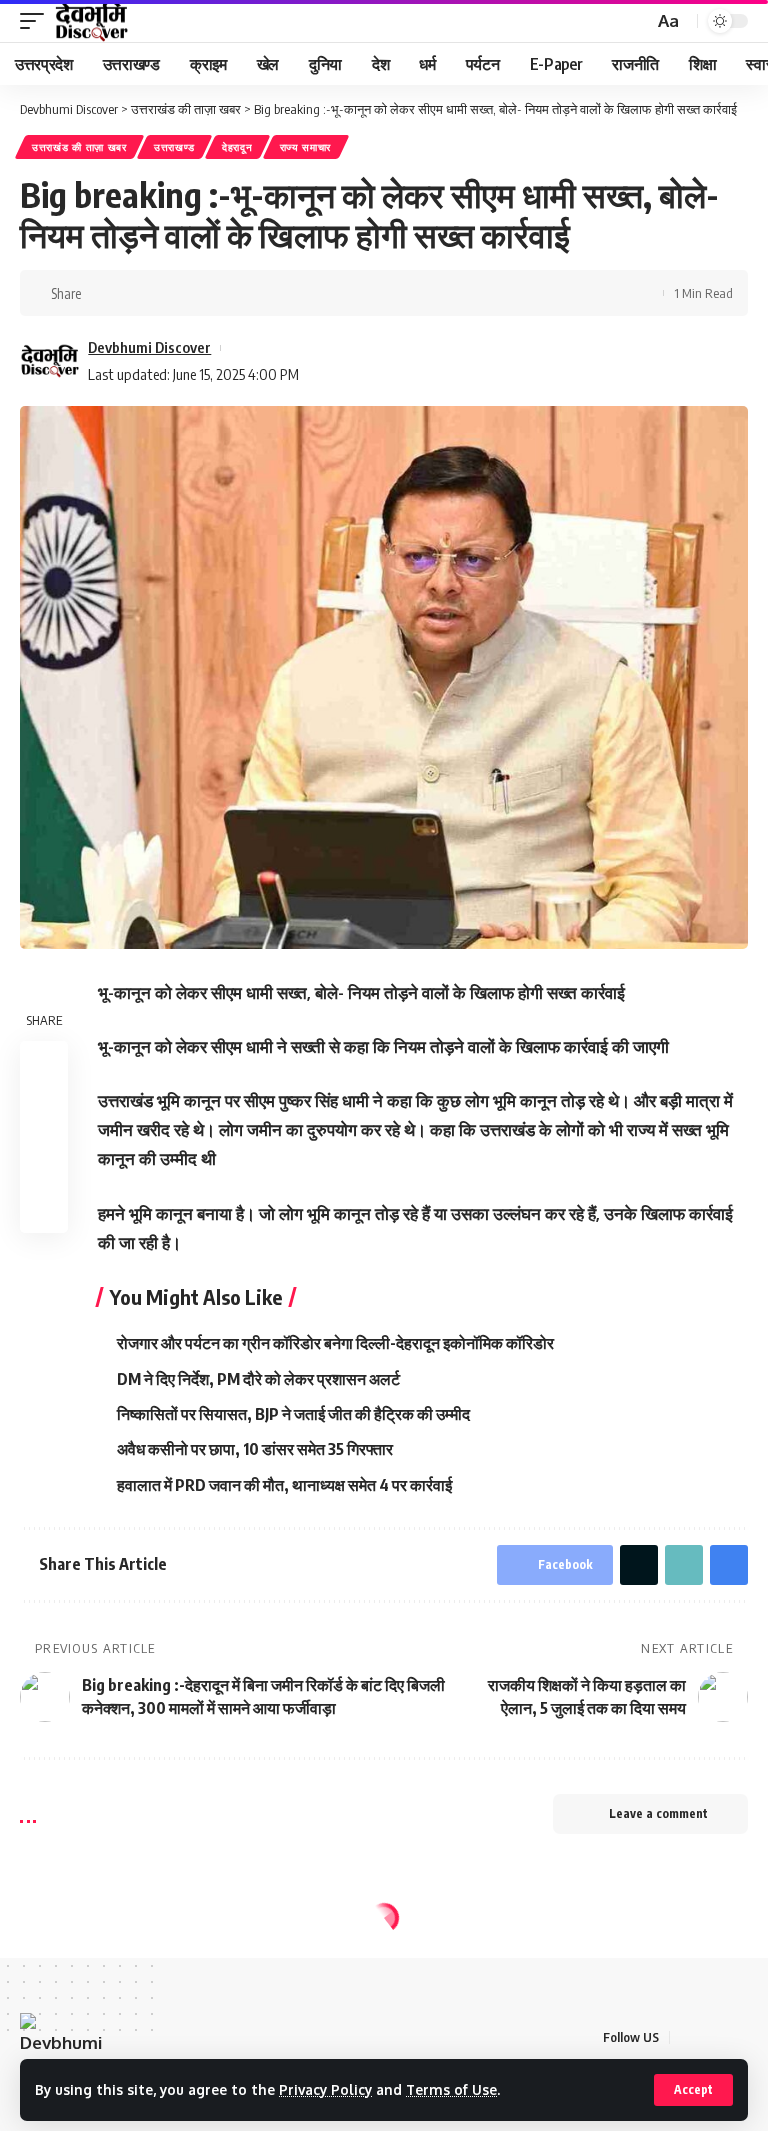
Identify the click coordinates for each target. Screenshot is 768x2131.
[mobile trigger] (37, 21)
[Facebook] (686, 2037)
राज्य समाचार (306, 147)
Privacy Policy (325, 2089)
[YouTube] (736, 2037)
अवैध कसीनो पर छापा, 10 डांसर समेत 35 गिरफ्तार (255, 1449)
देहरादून (237, 147)
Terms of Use (451, 2089)
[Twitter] (711, 2037)
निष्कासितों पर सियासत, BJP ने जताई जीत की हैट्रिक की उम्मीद (293, 1414)
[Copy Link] (164, 293)
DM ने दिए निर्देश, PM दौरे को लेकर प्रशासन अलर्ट (258, 1379)
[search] (636, 21)
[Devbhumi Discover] (91, 21)
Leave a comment (658, 1813)
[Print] (195, 293)
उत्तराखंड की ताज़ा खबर (79, 147)
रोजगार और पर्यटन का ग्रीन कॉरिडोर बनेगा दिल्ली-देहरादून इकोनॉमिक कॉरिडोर (335, 1343)
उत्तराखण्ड (174, 147)
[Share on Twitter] (133, 293)
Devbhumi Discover (149, 347)
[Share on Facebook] (102, 293)
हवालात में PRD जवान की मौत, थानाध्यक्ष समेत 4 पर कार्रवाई (284, 1485)
